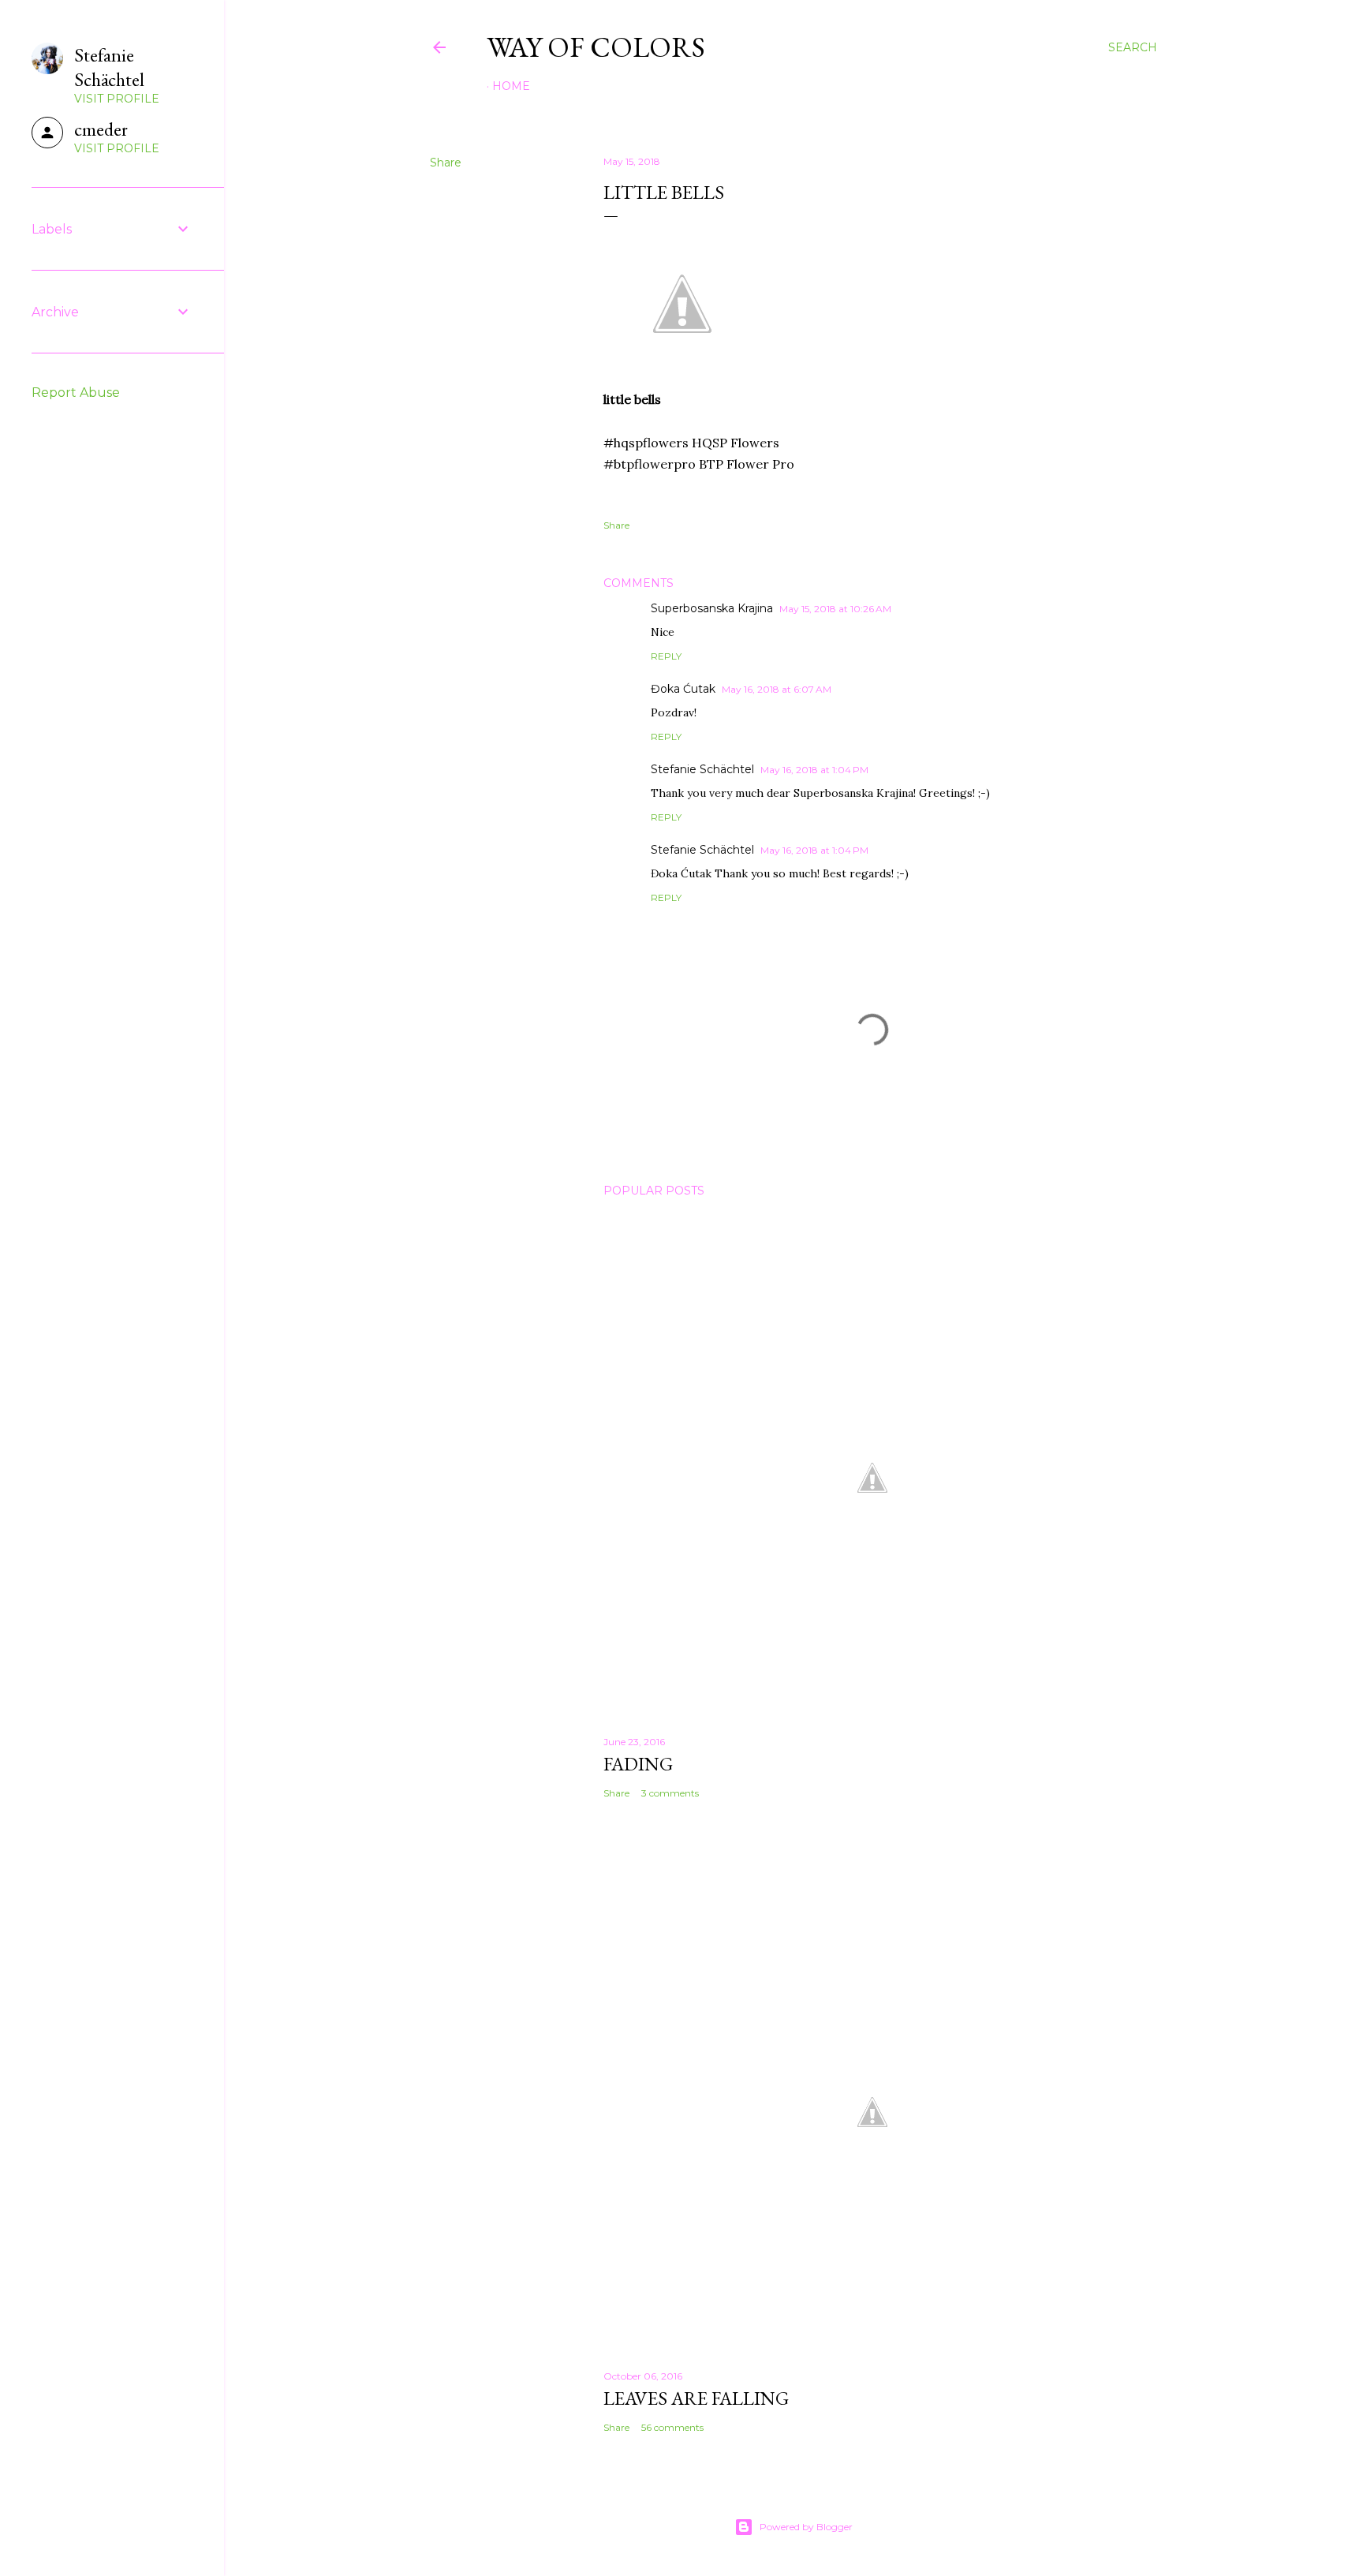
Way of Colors (596, 47)
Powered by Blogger (806, 2527)
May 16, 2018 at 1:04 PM (814, 770)
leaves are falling (696, 2398)
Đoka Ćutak (683, 689)
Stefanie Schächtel (702, 769)
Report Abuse (76, 393)
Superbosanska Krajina (712, 608)
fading (638, 1764)
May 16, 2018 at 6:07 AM (777, 689)
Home (511, 86)
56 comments (672, 2427)
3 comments (670, 1793)
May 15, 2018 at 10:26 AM (835, 609)
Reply (666, 656)
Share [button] (446, 163)
